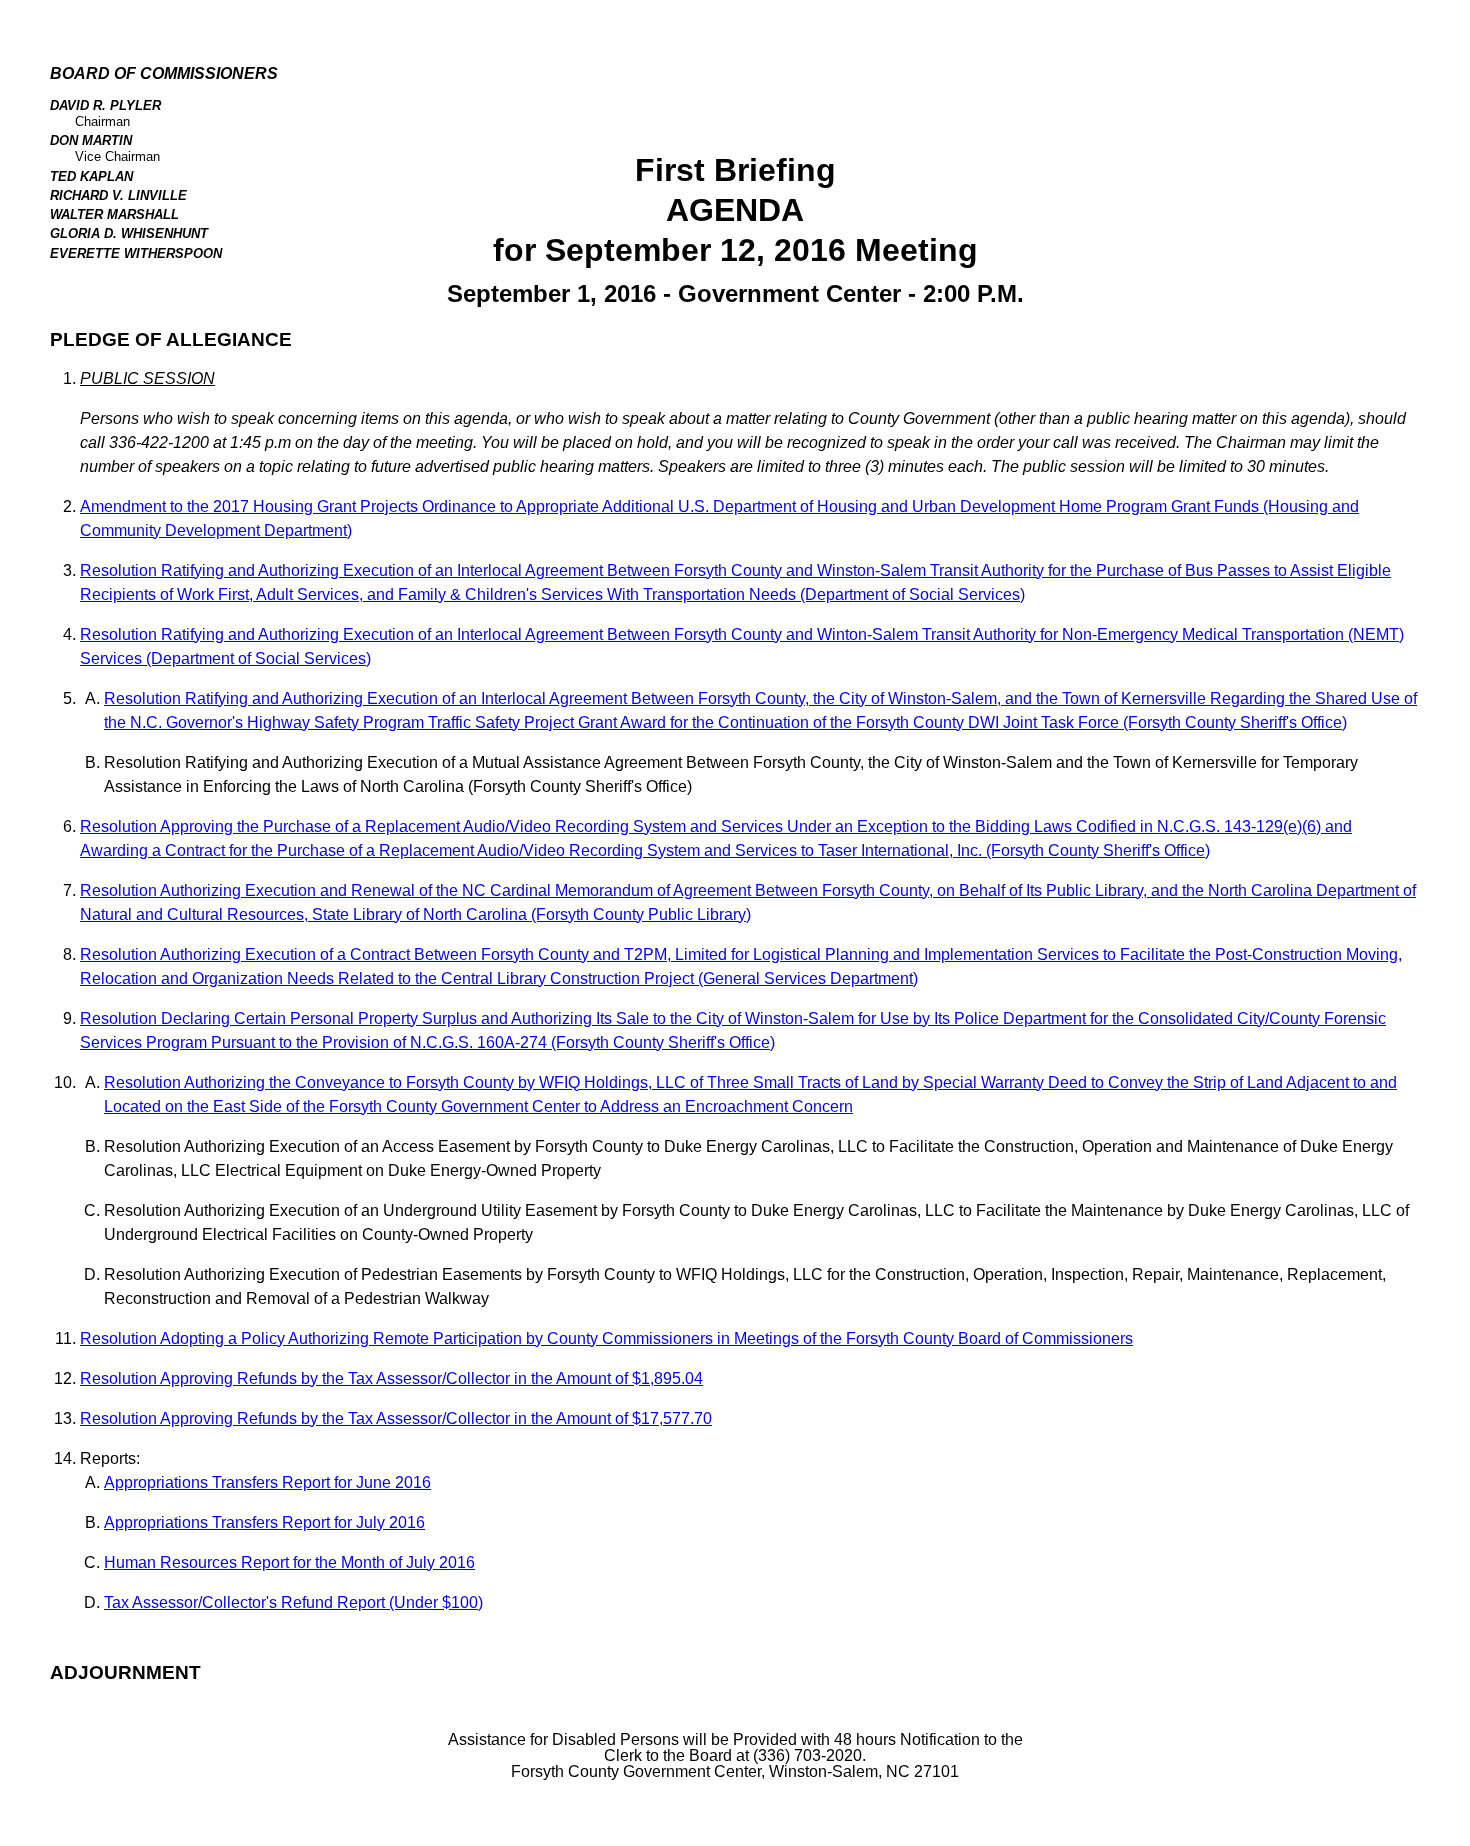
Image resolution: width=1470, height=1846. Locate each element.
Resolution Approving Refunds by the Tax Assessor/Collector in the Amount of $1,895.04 (391, 1378)
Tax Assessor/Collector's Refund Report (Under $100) (293, 1602)
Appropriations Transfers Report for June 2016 (267, 1482)
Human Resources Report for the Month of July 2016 (289, 1562)
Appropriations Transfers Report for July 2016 (264, 1522)
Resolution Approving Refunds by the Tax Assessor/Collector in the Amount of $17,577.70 (396, 1418)
